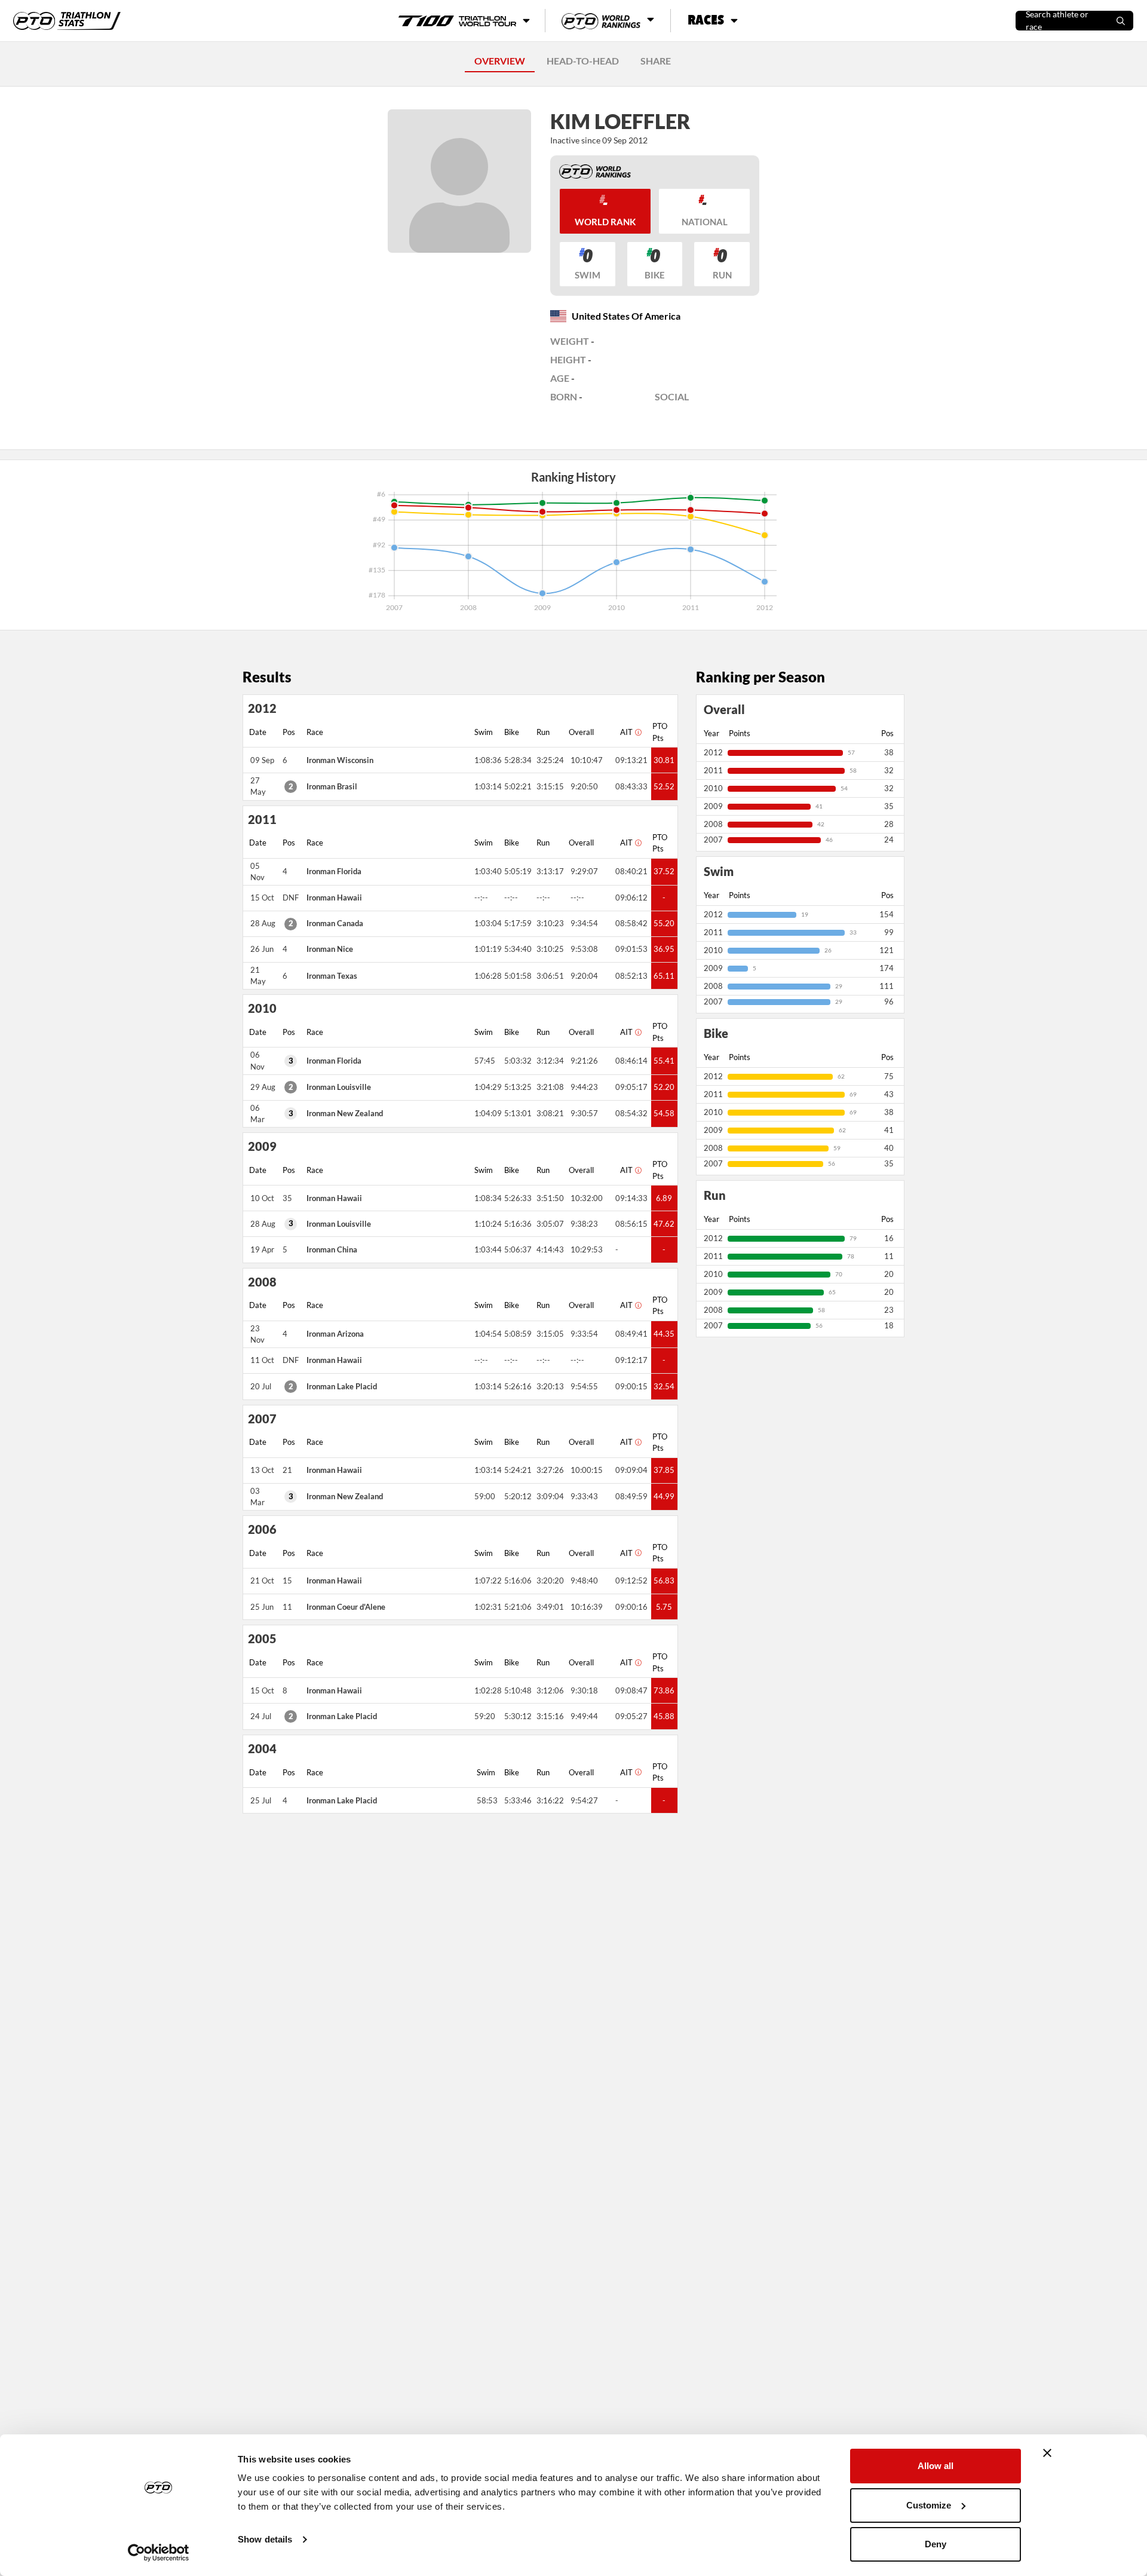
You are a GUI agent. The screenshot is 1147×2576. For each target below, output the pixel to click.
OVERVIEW (500, 61)
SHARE (656, 61)
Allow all (936, 2466)
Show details (265, 2539)
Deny (936, 2544)
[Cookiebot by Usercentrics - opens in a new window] (159, 2553)
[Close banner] (1047, 2453)
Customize (929, 2505)
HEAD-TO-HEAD (583, 61)
